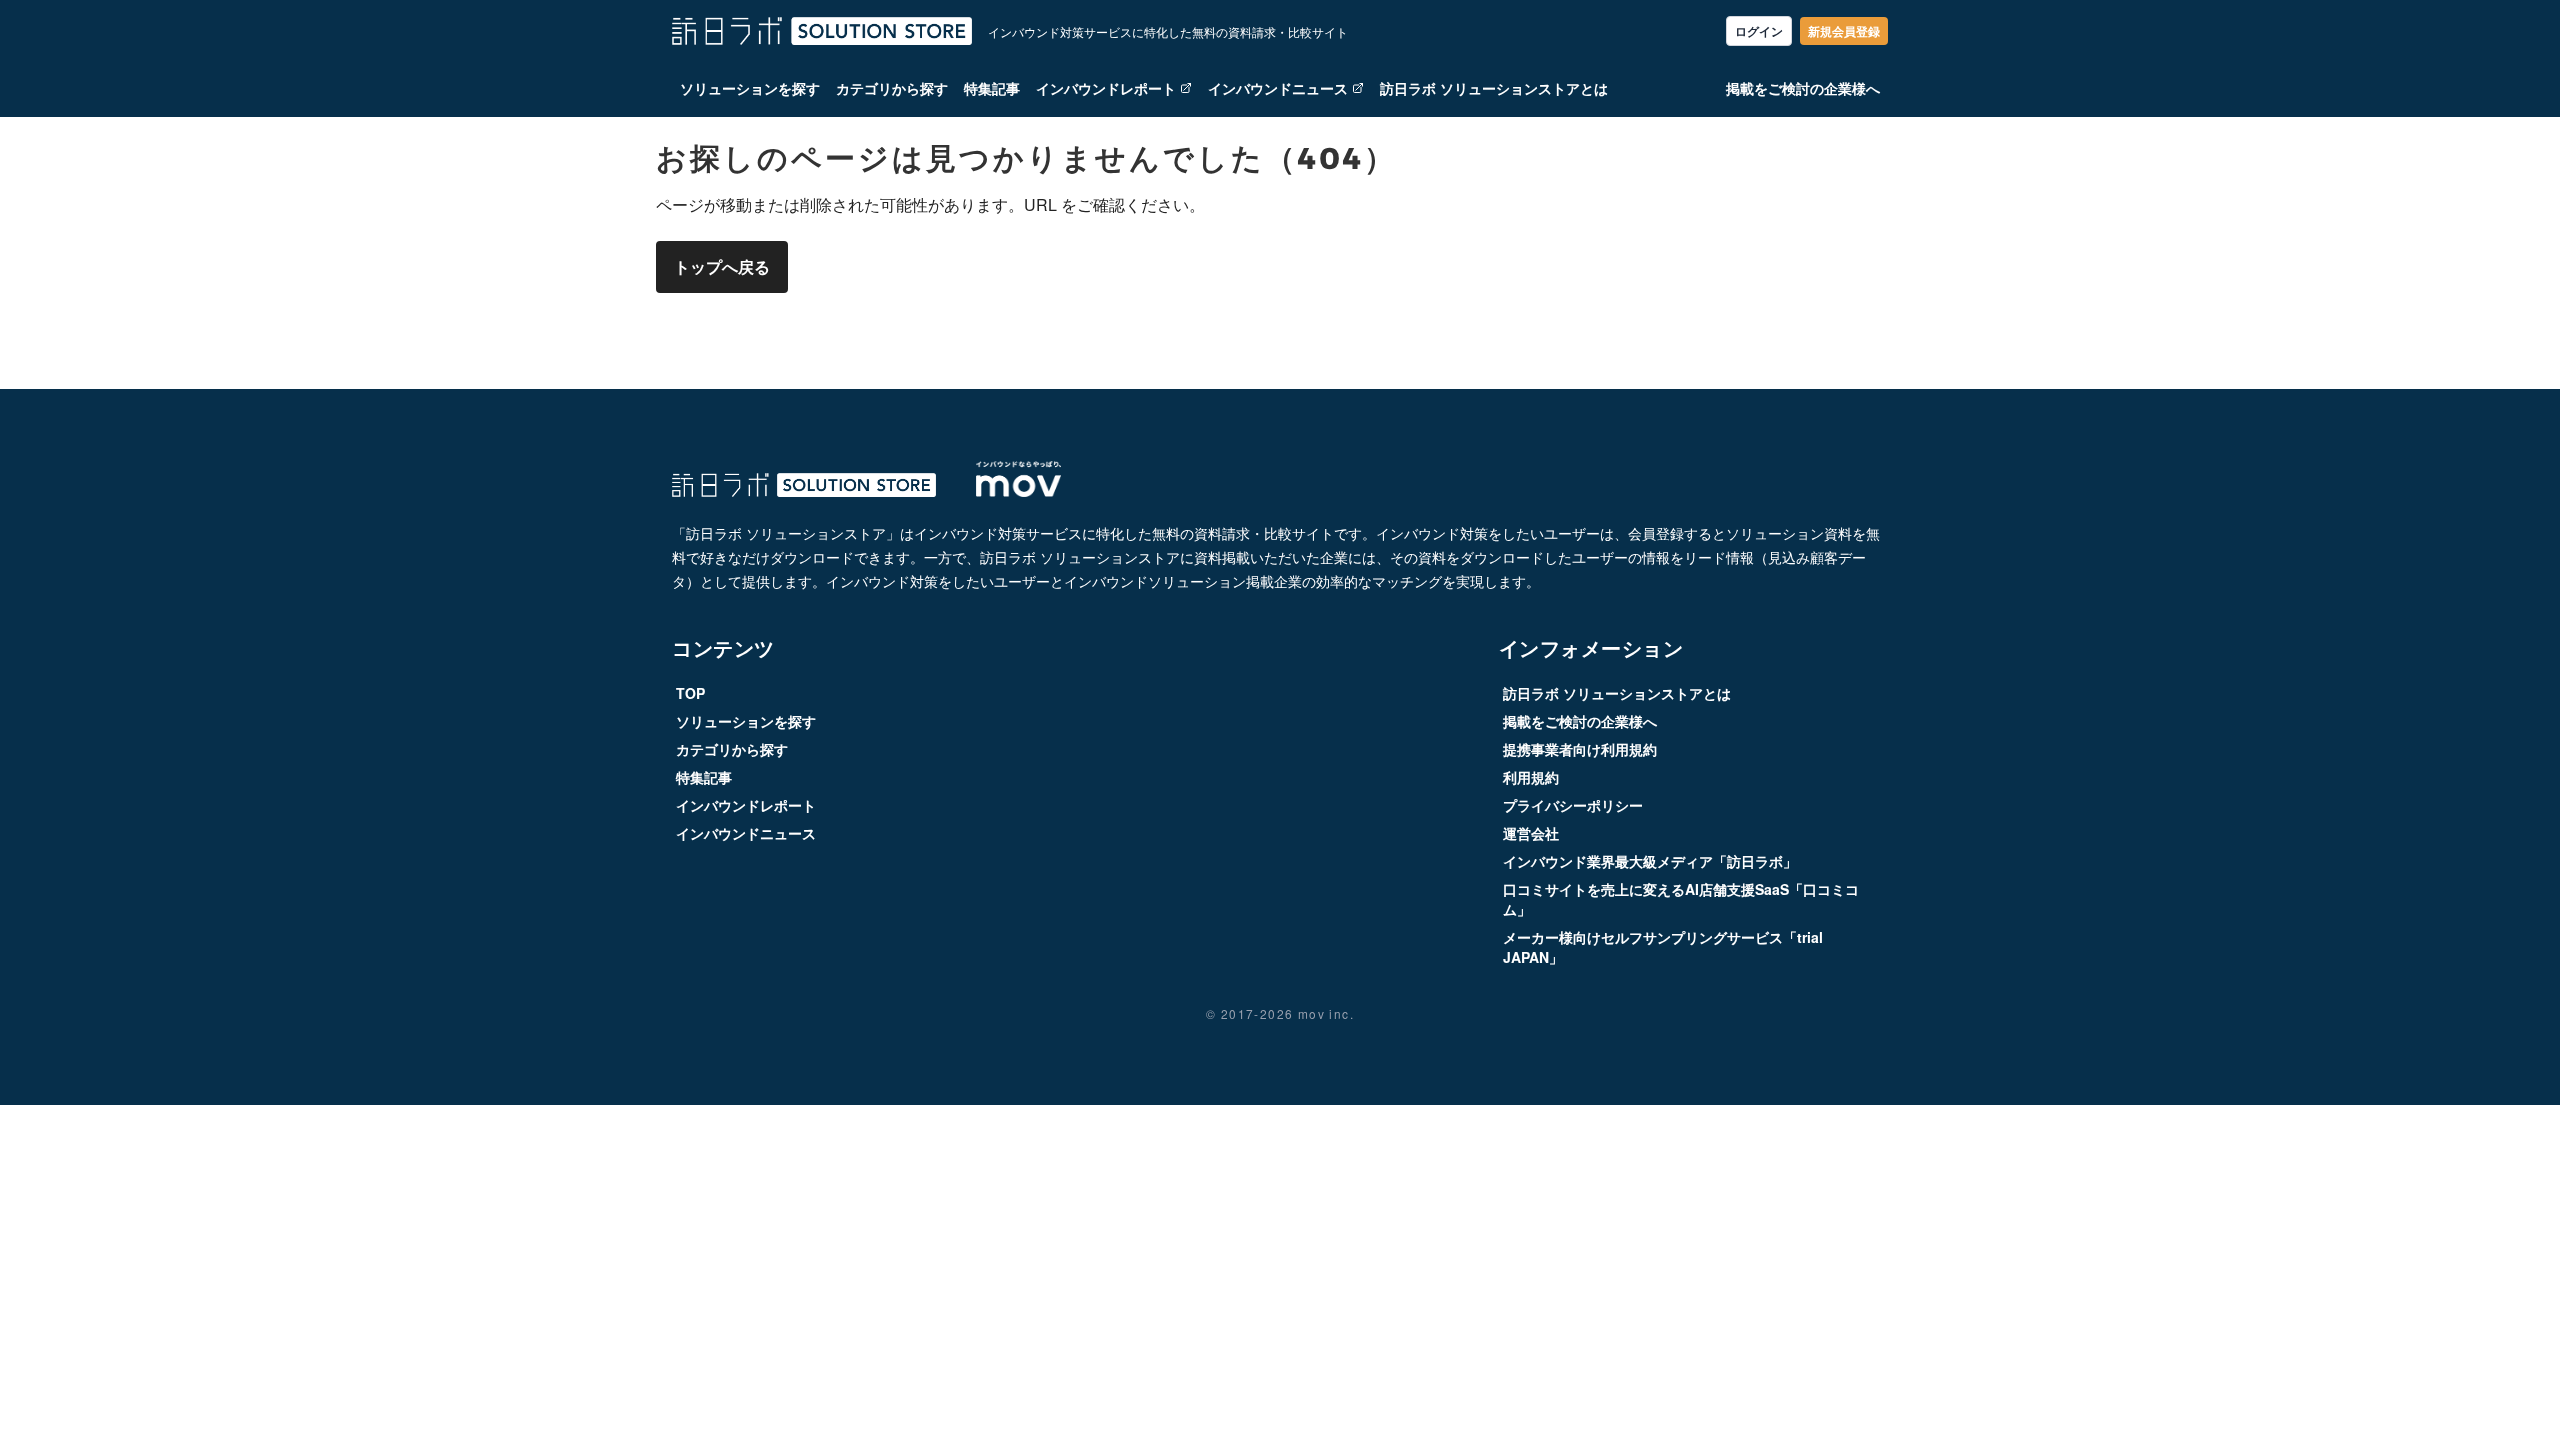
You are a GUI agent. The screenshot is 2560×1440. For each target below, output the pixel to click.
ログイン (1759, 31)
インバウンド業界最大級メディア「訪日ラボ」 (1650, 861)
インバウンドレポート (1106, 88)
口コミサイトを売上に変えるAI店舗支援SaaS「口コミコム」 (1681, 899)
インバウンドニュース (1278, 88)
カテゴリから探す (892, 88)
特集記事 (992, 88)
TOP (690, 693)
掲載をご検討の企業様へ (1803, 88)
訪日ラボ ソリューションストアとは (1494, 88)
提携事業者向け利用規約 (1580, 749)
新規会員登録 (1844, 31)
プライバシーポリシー (1573, 805)
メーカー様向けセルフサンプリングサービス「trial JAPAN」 (1663, 947)
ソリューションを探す (750, 88)
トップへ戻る (722, 266)
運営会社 (1531, 833)
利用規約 (1531, 777)
